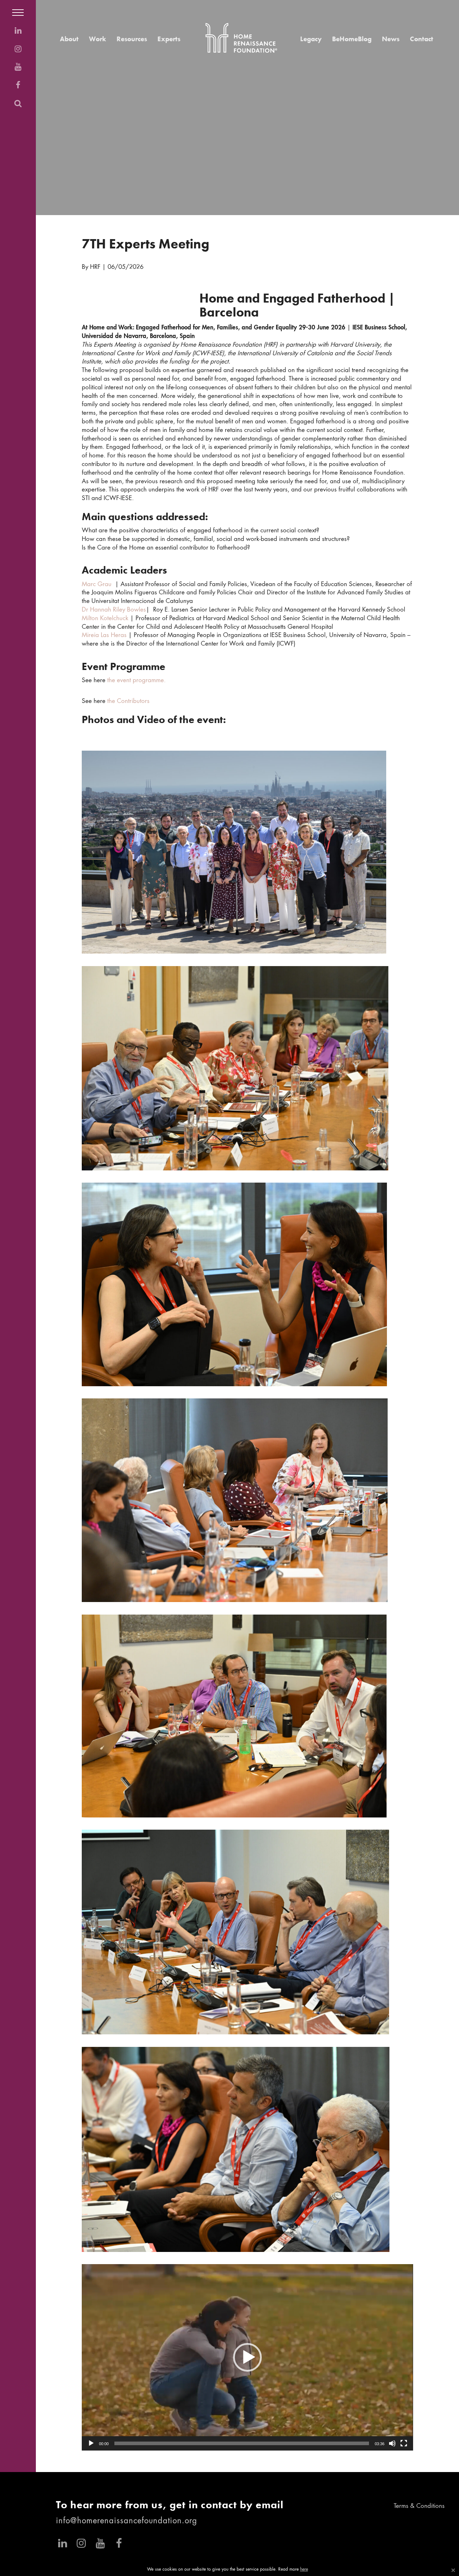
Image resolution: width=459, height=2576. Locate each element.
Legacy (311, 39)
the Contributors (128, 701)
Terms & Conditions (419, 2506)
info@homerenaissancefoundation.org (127, 2521)
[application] (247, 2357)
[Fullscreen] (404, 2443)
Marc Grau (97, 584)
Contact (422, 39)
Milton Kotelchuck (105, 619)
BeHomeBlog (352, 39)
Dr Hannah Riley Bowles (114, 610)
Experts (169, 39)
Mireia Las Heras (104, 635)
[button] (247, 2357)
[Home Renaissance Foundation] (241, 38)
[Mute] (392, 2443)
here (304, 2570)
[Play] (91, 2443)
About (69, 39)
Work (98, 39)
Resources (132, 39)
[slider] (242, 2443)
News (391, 39)
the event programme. (137, 681)
